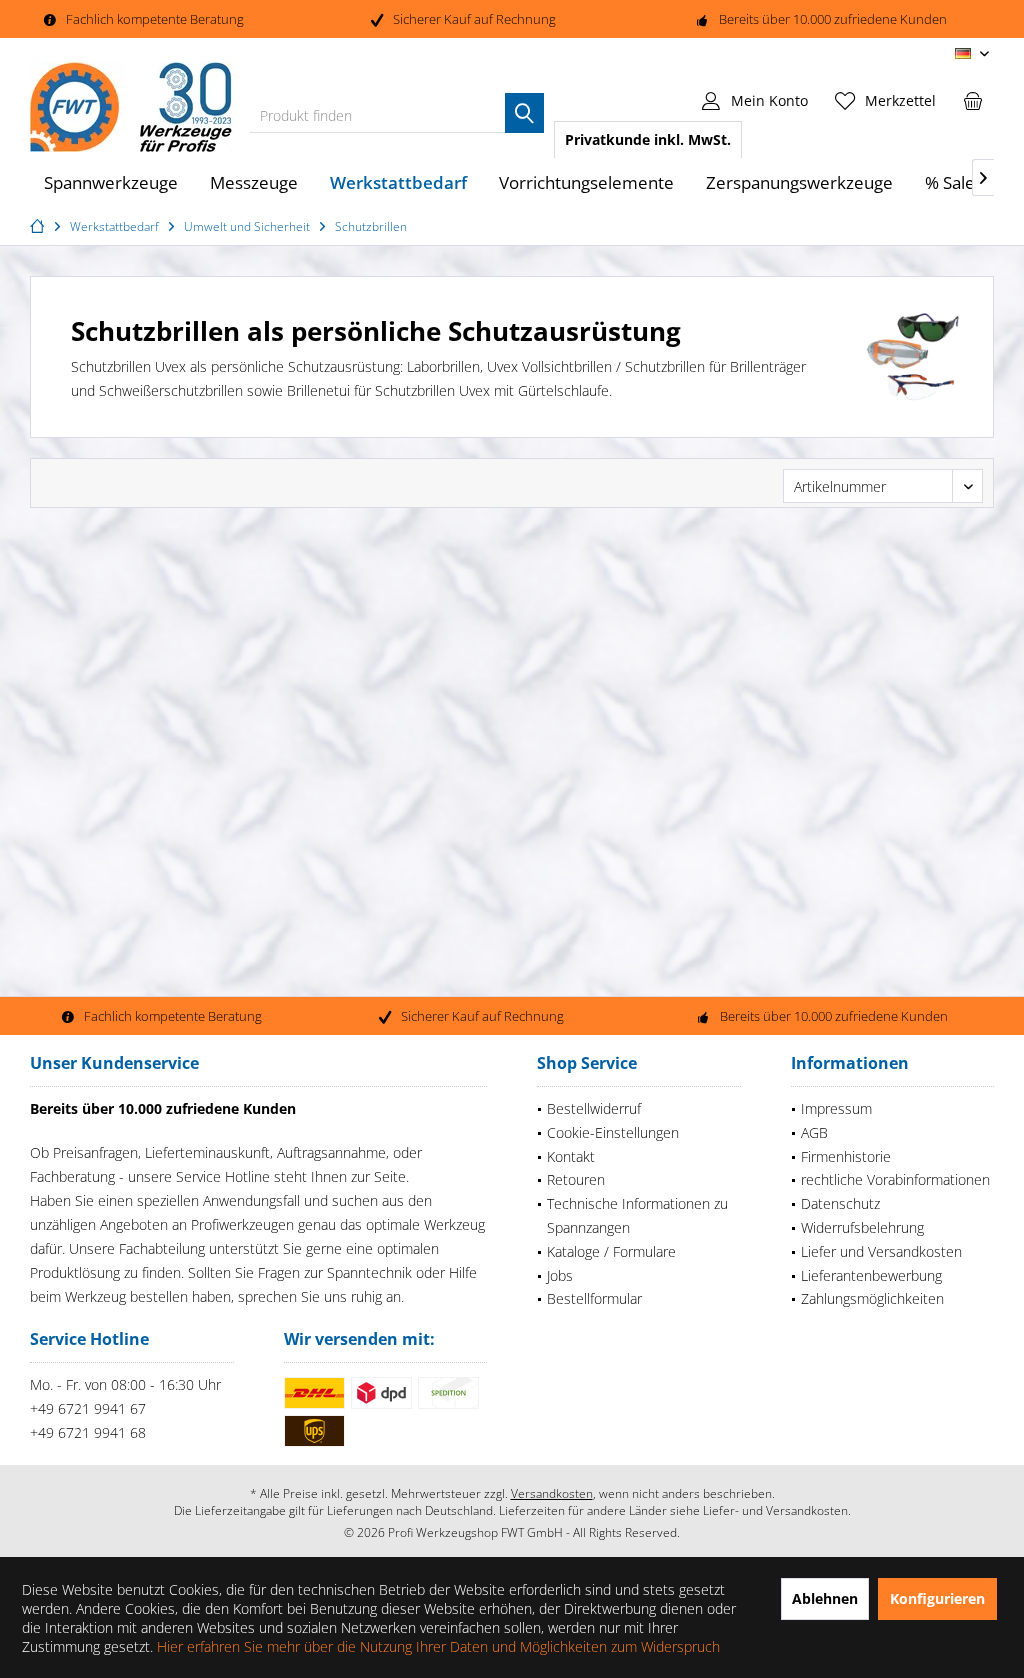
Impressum (836, 1108)
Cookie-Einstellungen (613, 1132)
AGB (814, 1132)
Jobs (560, 1275)
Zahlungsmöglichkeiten (872, 1298)
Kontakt (571, 1156)
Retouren (576, 1179)
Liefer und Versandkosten (881, 1251)
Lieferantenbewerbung (871, 1275)
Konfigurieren (937, 1598)
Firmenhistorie (846, 1156)
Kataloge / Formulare (611, 1251)
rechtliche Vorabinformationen (895, 1179)
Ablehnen (825, 1598)
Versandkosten (552, 1493)
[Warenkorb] (973, 100)
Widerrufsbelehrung (862, 1227)
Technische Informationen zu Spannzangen (637, 1215)
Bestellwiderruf (594, 1108)
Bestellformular (594, 1298)
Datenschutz (840, 1203)
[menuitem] (973, 100)
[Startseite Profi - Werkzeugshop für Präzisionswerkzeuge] (40, 226)
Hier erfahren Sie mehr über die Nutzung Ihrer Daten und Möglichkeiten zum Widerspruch (438, 1646)
